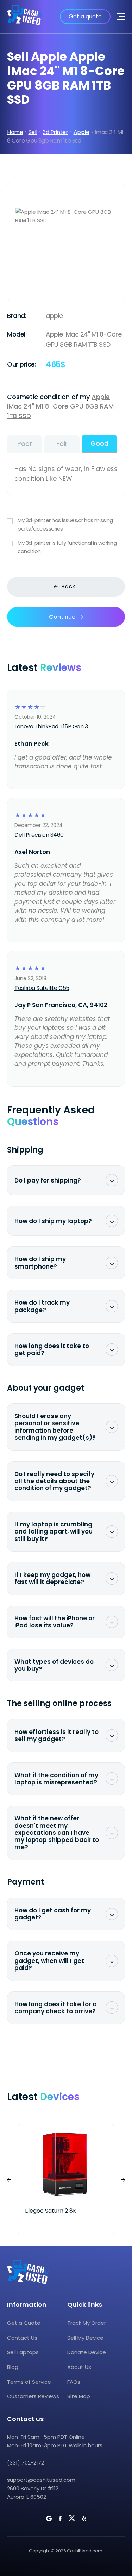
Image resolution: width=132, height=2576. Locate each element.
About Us (79, 2367)
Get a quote (85, 16)
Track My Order (87, 2323)
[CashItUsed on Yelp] (84, 2518)
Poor (25, 444)
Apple (81, 132)
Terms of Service (29, 2382)
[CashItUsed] (25, 17)
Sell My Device (85, 2338)
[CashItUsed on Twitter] (72, 2518)
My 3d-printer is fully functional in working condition (67, 547)
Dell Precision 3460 (39, 835)
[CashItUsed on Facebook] (60, 2518)
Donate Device (87, 2352)
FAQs (74, 2382)
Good (99, 443)
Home (15, 132)
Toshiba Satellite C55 (42, 988)
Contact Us (22, 2338)
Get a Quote (24, 2323)
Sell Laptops (23, 2352)
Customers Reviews (33, 2396)
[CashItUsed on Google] (49, 2518)
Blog (13, 2367)
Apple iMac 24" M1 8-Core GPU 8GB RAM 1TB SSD (60, 406)
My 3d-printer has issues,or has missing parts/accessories (65, 524)
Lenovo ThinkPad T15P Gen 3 (51, 727)
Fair (62, 444)
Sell (33, 132)
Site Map (79, 2396)
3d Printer (55, 132)
